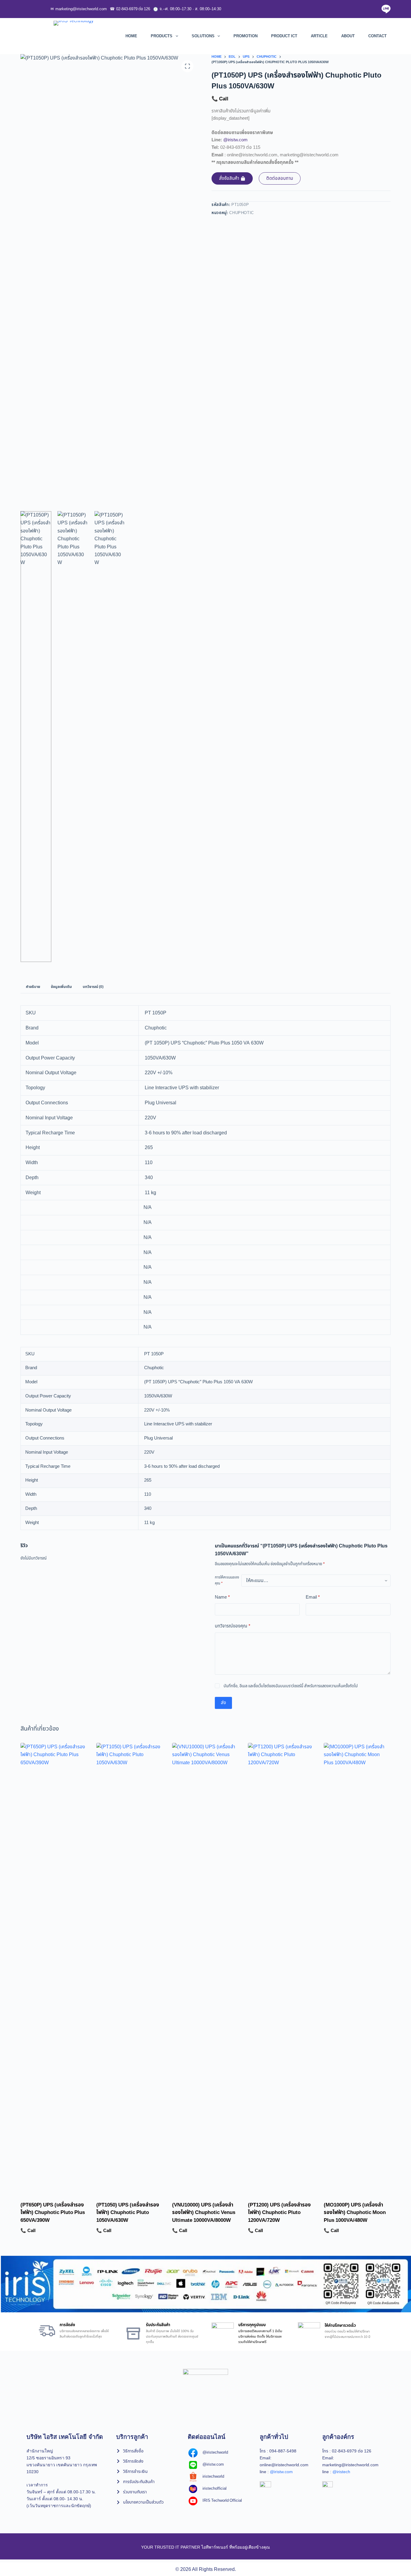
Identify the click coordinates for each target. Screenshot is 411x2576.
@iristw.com (235, 140)
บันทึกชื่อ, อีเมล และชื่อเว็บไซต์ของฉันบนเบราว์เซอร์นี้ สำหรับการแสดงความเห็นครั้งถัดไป (291, 1686)
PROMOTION (246, 36)
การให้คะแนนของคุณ (227, 1580)
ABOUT (348, 36)
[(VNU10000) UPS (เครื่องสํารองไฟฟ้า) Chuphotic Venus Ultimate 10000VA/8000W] (205, 1968)
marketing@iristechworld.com (79, 9)
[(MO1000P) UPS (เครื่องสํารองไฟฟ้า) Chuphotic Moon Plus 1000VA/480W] (357, 1968)
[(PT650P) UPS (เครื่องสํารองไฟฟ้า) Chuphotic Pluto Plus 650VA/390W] (54, 1968)
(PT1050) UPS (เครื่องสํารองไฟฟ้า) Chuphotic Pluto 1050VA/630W (128, 2213)
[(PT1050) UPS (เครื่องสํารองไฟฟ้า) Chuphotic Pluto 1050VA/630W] (130, 1968)
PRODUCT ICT (284, 36)
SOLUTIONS (203, 36)
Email (313, 1597)
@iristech (341, 2472)
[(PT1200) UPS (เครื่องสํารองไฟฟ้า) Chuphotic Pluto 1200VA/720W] (281, 1968)
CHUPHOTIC (242, 213)
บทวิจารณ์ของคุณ (233, 1626)
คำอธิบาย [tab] (33, 987)
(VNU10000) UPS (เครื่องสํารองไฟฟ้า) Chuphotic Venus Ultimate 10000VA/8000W (204, 2213)
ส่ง (223, 1703)
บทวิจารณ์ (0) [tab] (93, 987)
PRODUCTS (162, 36)
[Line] (386, 9)
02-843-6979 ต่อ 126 (130, 9)
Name (222, 1597)
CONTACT (377, 36)
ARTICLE (319, 36)
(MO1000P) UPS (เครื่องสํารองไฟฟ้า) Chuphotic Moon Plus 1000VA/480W (355, 2213)
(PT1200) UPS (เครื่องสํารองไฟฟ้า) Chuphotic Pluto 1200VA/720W (279, 2213)
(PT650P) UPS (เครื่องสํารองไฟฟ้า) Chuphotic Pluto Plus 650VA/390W (53, 2213)
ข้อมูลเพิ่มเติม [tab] (61, 987)
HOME (131, 36)
